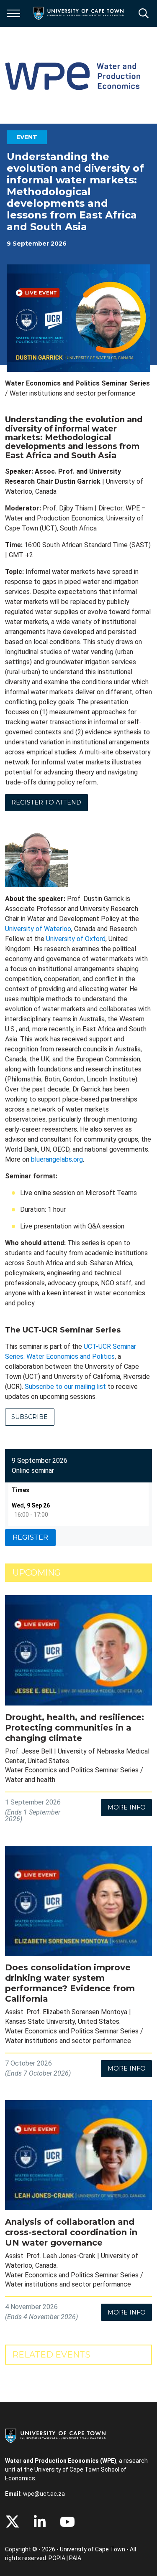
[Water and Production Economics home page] (73, 75)
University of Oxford (76, 939)
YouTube (67, 2522)
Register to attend (46, 802)
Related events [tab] (51, 2355)
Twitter (12, 2522)
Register (30, 1537)
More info (127, 1807)
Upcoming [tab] (37, 1573)
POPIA (57, 2558)
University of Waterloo (38, 929)
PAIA (75, 2558)
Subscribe (30, 1417)
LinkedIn (40, 2522)
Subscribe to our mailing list (65, 1387)
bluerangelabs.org (57, 1159)
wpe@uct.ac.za (44, 2494)
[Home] (55, 2435)
